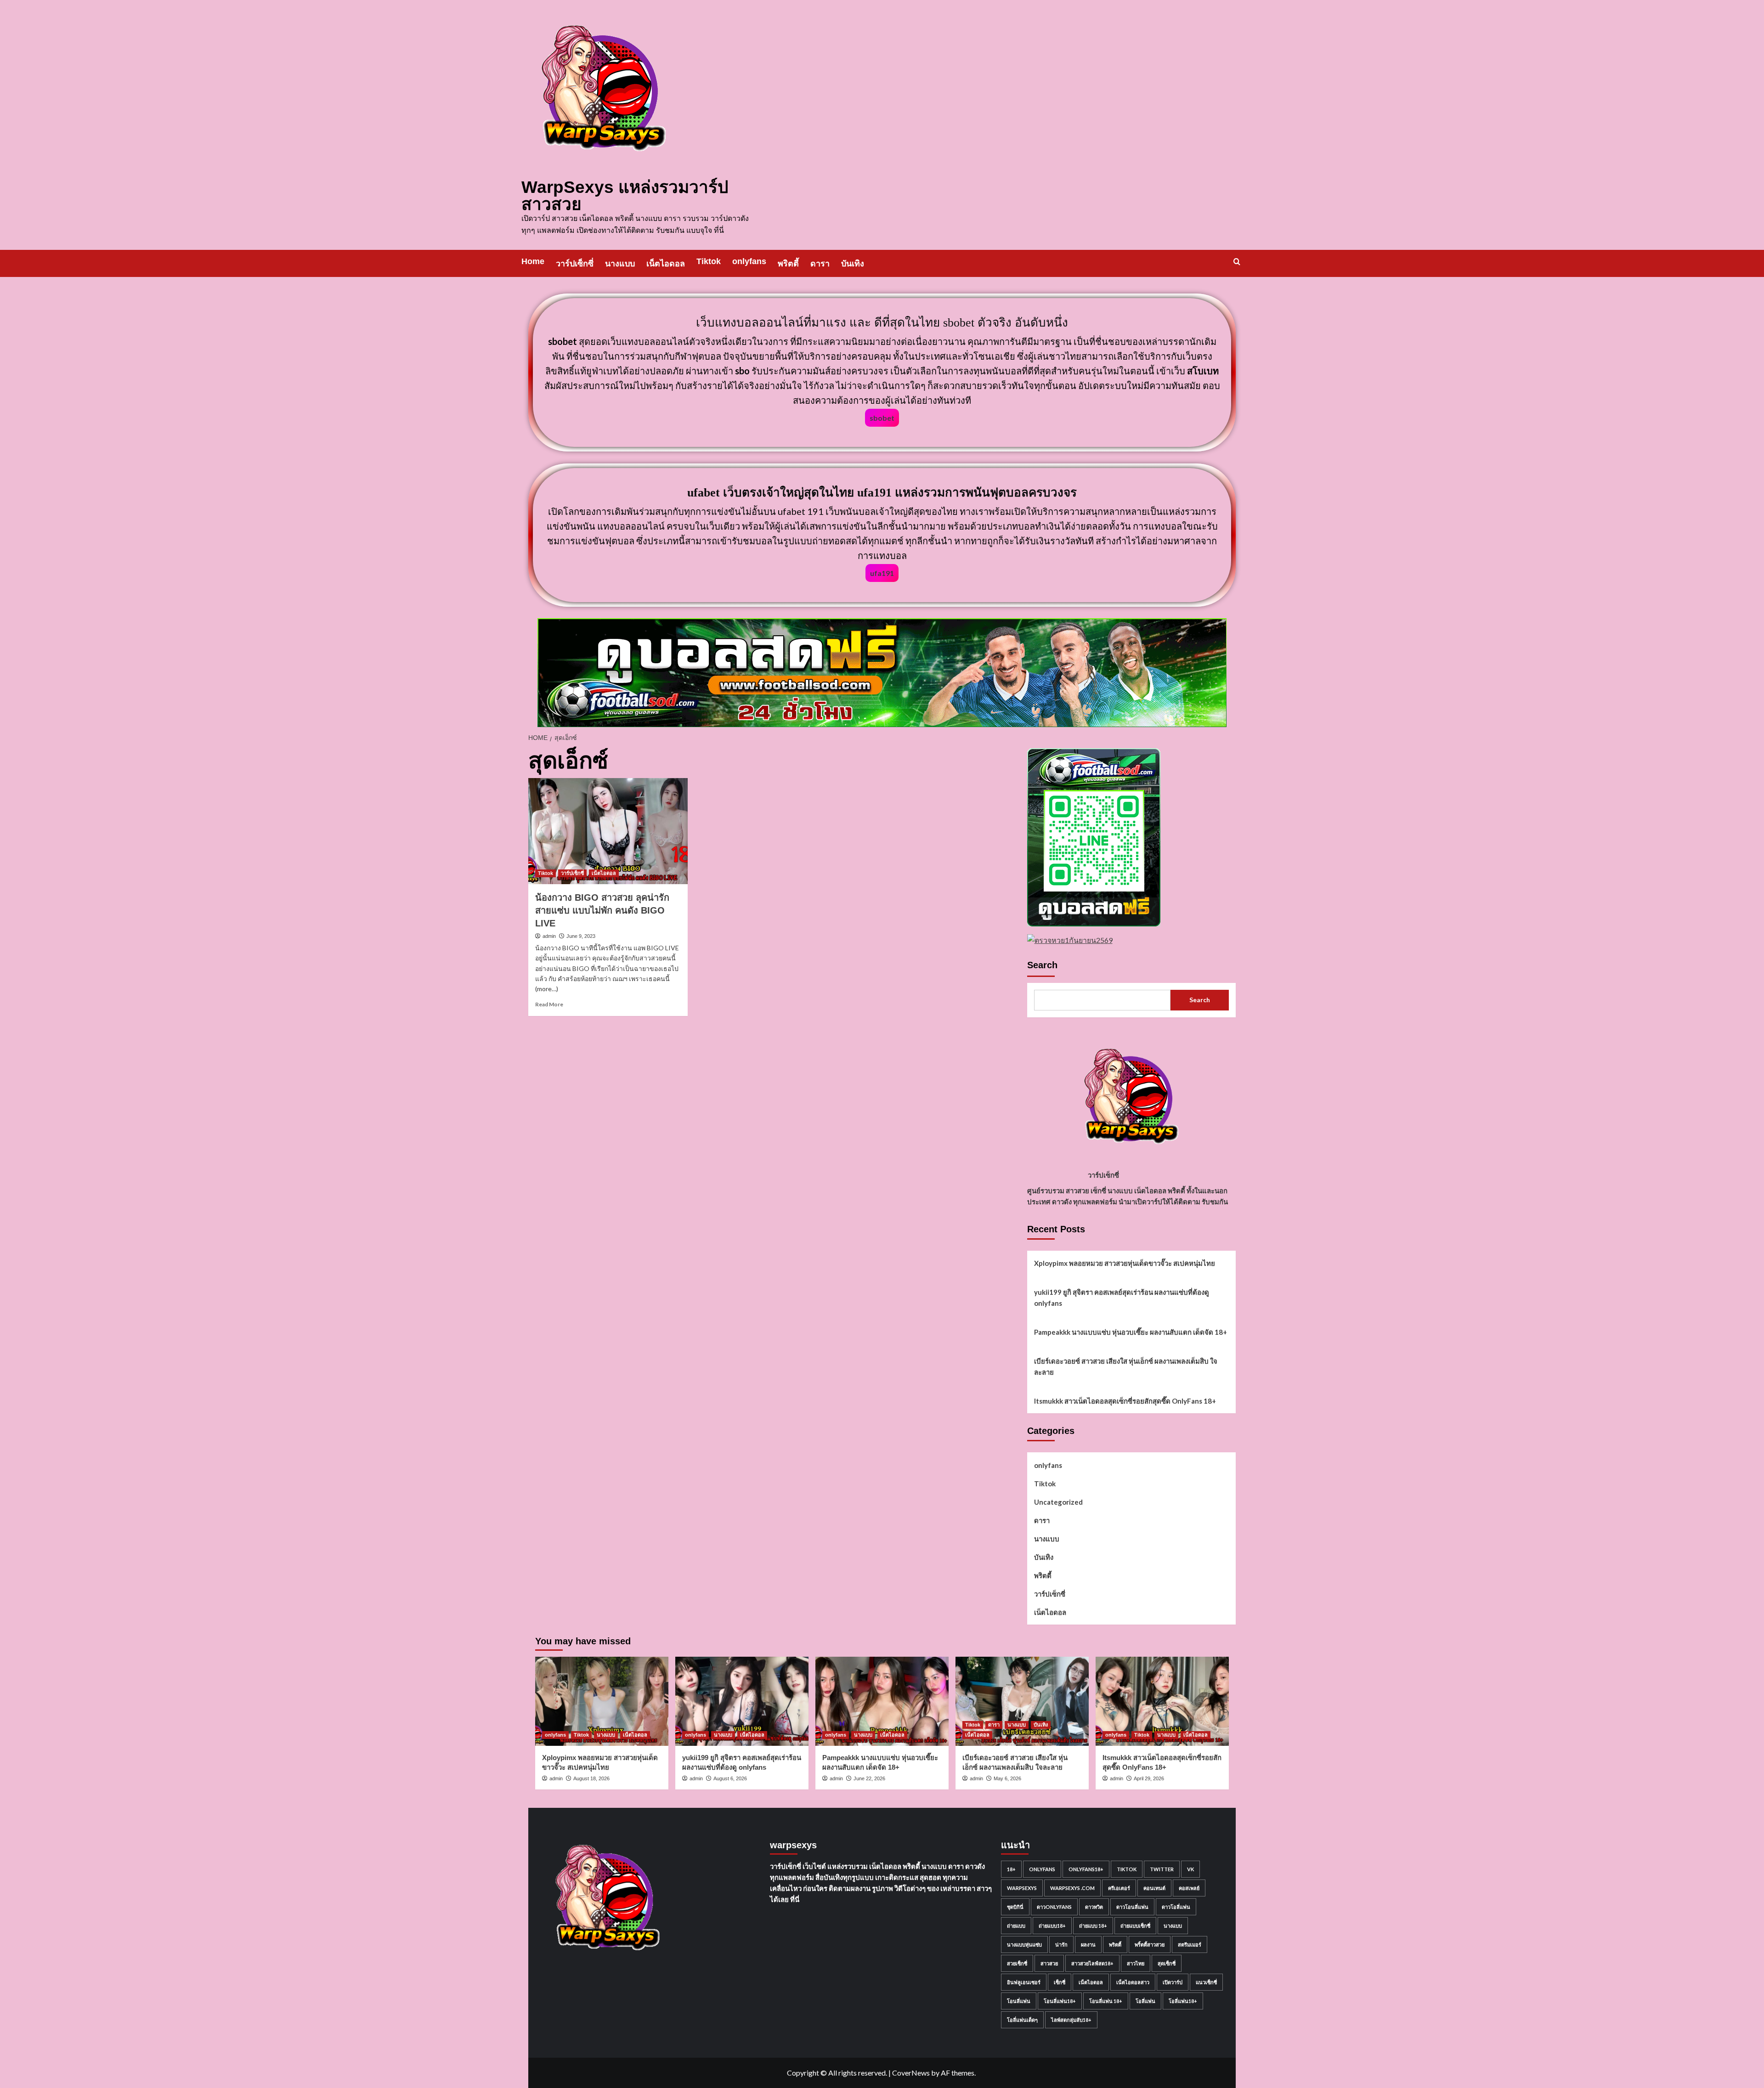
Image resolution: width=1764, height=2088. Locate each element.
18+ (1011, 1869)
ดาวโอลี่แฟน (1176, 1907)
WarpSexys (1022, 1888)
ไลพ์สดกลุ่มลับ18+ (1071, 2020)
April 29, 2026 (1149, 1778)
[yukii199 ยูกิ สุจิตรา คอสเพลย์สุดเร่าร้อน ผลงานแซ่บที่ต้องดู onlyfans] (742, 1701)
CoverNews (911, 2073)
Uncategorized (1058, 1502)
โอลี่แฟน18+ (1183, 2001)
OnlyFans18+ (1086, 1869)
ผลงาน (1088, 1944)
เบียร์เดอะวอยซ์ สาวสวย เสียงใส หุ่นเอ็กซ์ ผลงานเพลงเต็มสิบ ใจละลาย (1126, 1366)
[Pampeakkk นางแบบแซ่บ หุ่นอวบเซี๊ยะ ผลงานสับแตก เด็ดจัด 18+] (882, 1701)
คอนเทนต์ (1154, 1888)
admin (549, 936)
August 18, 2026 (591, 1778)
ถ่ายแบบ (1016, 1926)
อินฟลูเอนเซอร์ (1024, 1982)
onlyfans (749, 261)
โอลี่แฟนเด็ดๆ (1022, 2020)
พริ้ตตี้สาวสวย (1150, 1944)
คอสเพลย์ (1189, 1888)
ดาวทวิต (1094, 1907)
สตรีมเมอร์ (1190, 1944)
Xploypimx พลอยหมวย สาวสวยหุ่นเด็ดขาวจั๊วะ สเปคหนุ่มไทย (1125, 1263)
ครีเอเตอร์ (1119, 1888)
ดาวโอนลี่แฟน (1132, 1907)
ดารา (820, 264)
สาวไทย (1136, 1963)
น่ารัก (1061, 1944)
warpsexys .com (1072, 1888)
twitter (1162, 1869)
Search (1042, 965)
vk (1190, 1869)
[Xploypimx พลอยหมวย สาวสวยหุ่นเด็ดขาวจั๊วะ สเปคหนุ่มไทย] (602, 1701)
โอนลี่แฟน (1019, 2001)
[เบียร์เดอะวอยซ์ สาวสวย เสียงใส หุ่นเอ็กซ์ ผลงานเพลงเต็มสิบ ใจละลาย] (1022, 1701)
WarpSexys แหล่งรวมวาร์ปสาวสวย (625, 196)
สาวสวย (1049, 1963)
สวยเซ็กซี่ (1017, 1963)
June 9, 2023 (581, 936)
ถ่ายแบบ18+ (1052, 1926)
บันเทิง (853, 264)
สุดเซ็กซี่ (1167, 1963)
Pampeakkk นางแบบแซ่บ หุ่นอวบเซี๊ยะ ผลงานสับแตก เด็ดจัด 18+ (1131, 1332)
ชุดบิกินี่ (1015, 1907)
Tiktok (709, 261)
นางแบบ (620, 264)
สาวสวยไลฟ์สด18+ (1092, 1963)
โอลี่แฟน (1145, 2001)
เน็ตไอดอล (666, 264)
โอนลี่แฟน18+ (1060, 2001)
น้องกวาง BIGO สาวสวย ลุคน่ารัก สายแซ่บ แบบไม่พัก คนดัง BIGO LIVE (602, 910)
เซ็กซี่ (1060, 1982)
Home (533, 261)
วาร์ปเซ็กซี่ (575, 264)
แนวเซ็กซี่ (1206, 1982)
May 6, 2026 (1007, 1778)
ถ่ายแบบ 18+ (1093, 1926)
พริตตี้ (788, 264)
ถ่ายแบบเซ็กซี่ (1135, 1926)
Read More (549, 1004)
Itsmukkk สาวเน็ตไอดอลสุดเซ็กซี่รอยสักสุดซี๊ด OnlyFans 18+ (1125, 1401)
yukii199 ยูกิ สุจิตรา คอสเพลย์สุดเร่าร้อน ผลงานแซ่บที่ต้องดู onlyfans (1122, 1298)
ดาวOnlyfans (1054, 1907)
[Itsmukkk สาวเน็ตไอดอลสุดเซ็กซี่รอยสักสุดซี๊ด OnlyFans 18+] (1162, 1701)
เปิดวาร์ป (1173, 1982)
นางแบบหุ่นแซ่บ (1024, 1944)
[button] (1237, 262)
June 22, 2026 (869, 1778)
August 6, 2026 (730, 1778)
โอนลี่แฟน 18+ (1106, 2001)
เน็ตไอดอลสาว (1133, 1982)
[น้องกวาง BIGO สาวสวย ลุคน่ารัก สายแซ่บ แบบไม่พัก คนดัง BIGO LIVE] (608, 831)
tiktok (1127, 1869)
